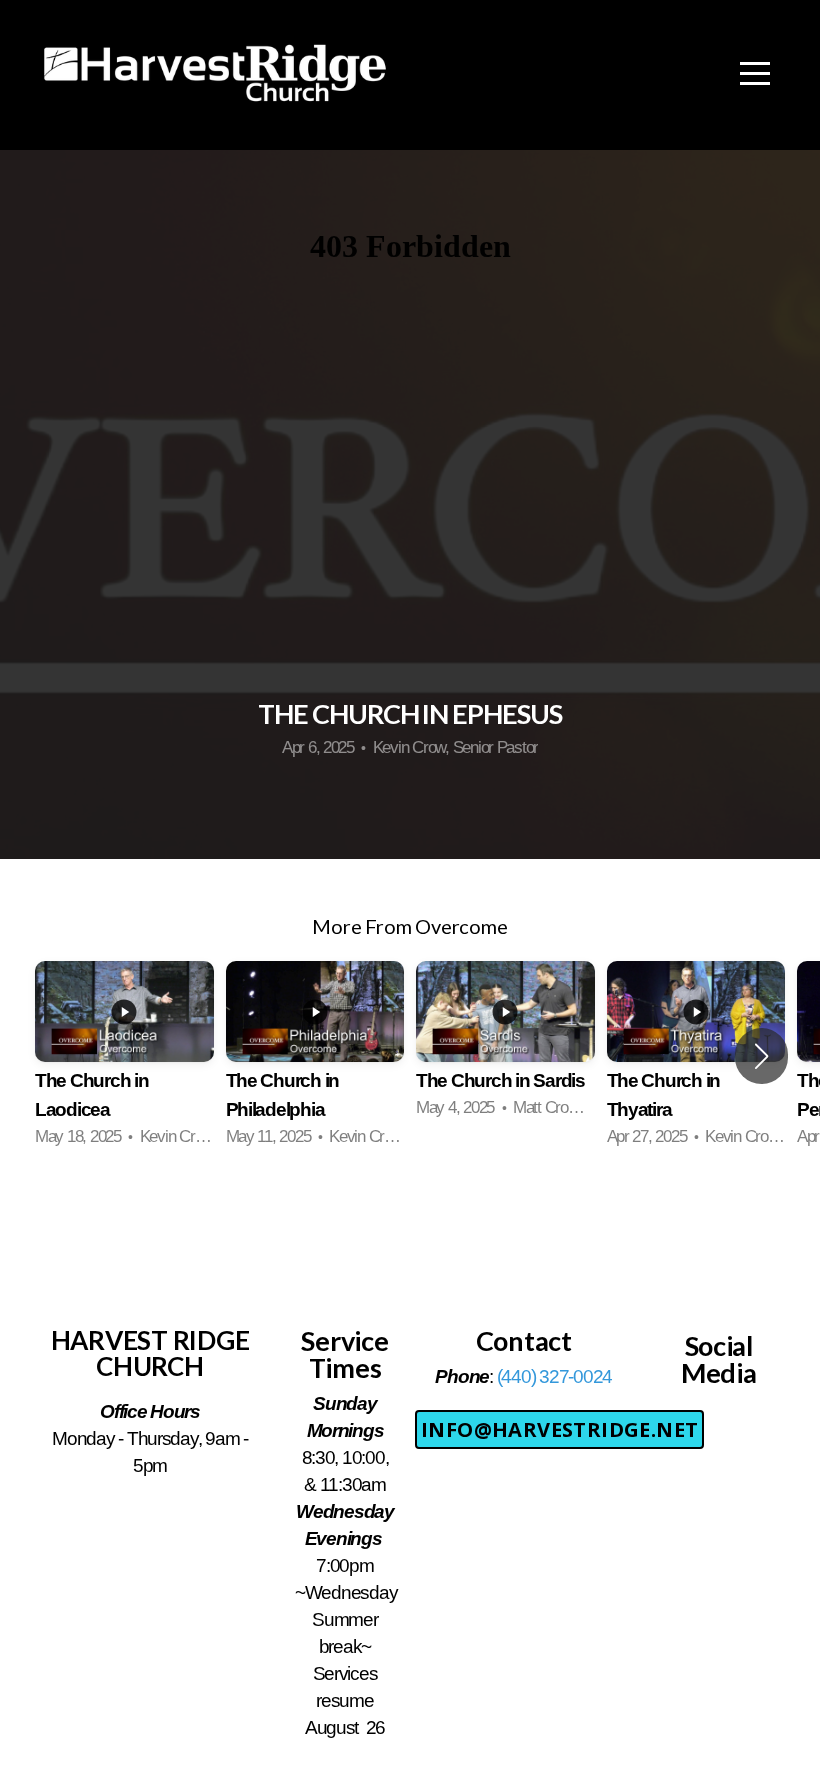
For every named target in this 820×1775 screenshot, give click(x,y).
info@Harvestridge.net (559, 1429)
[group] (124, 1056)
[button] (761, 1056)
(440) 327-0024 (554, 1376)
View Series (410, 1207)
